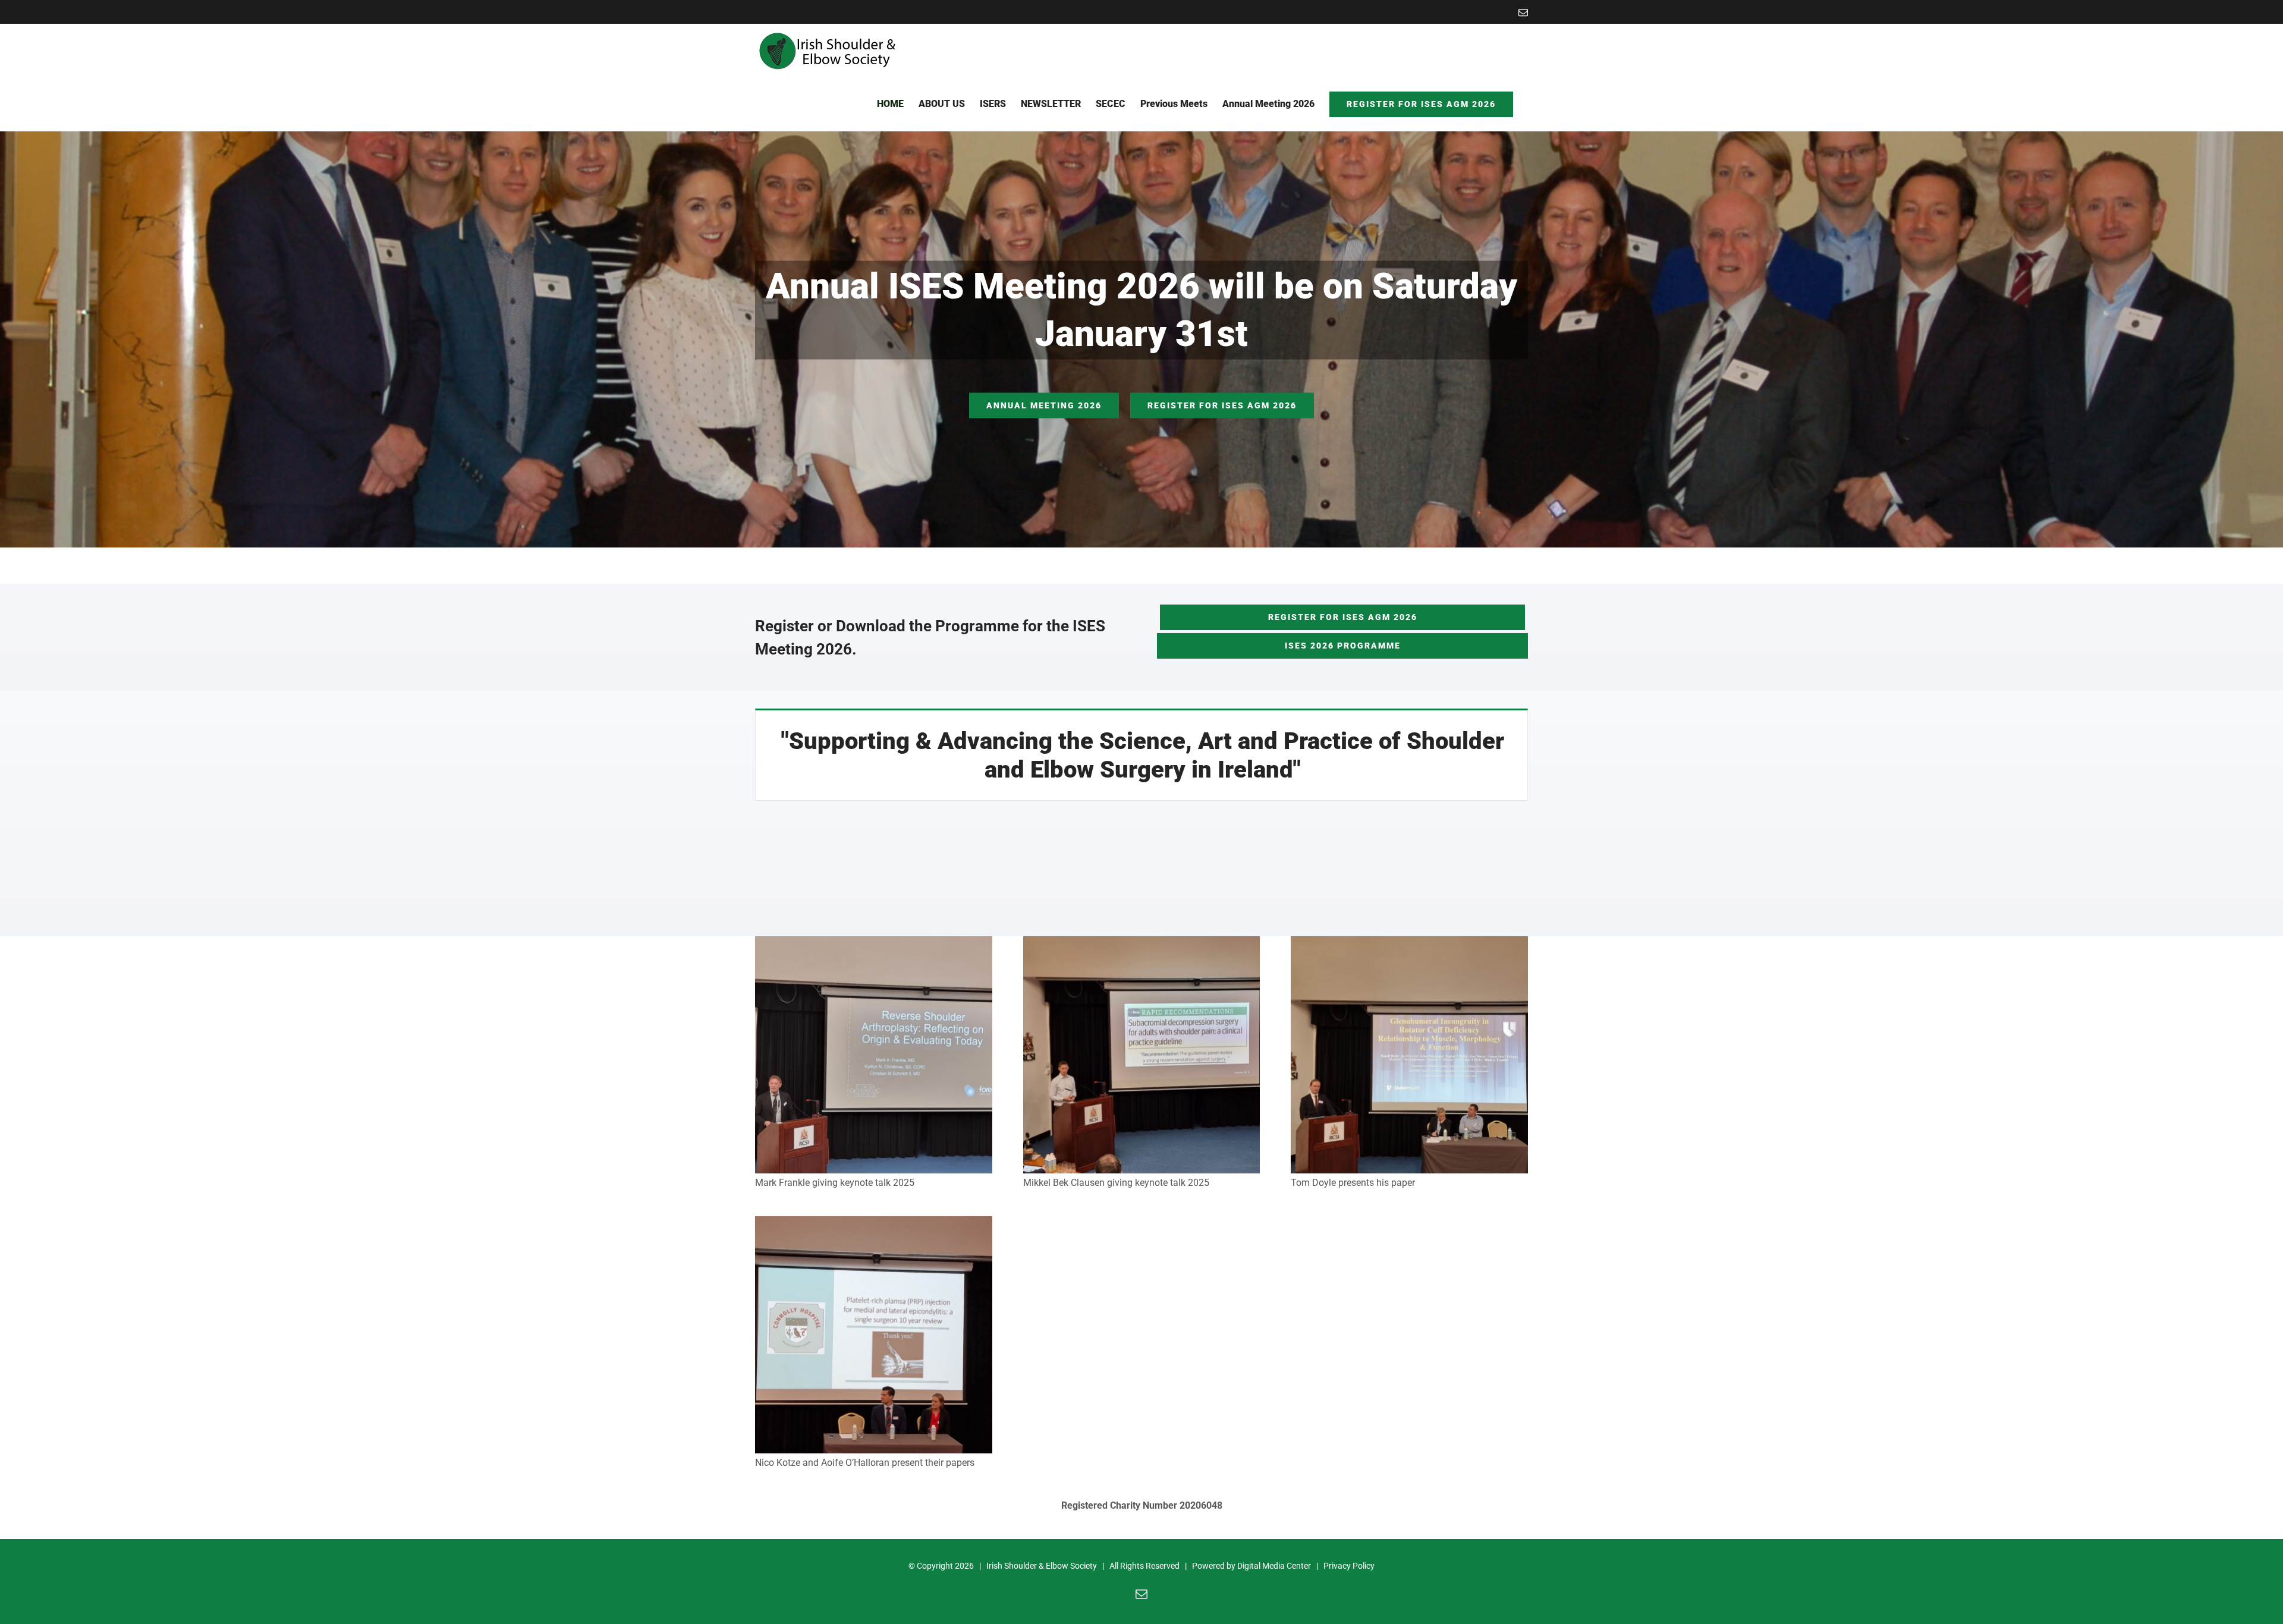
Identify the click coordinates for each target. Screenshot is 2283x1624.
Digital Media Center (1274, 1566)
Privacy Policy (1349, 1566)
